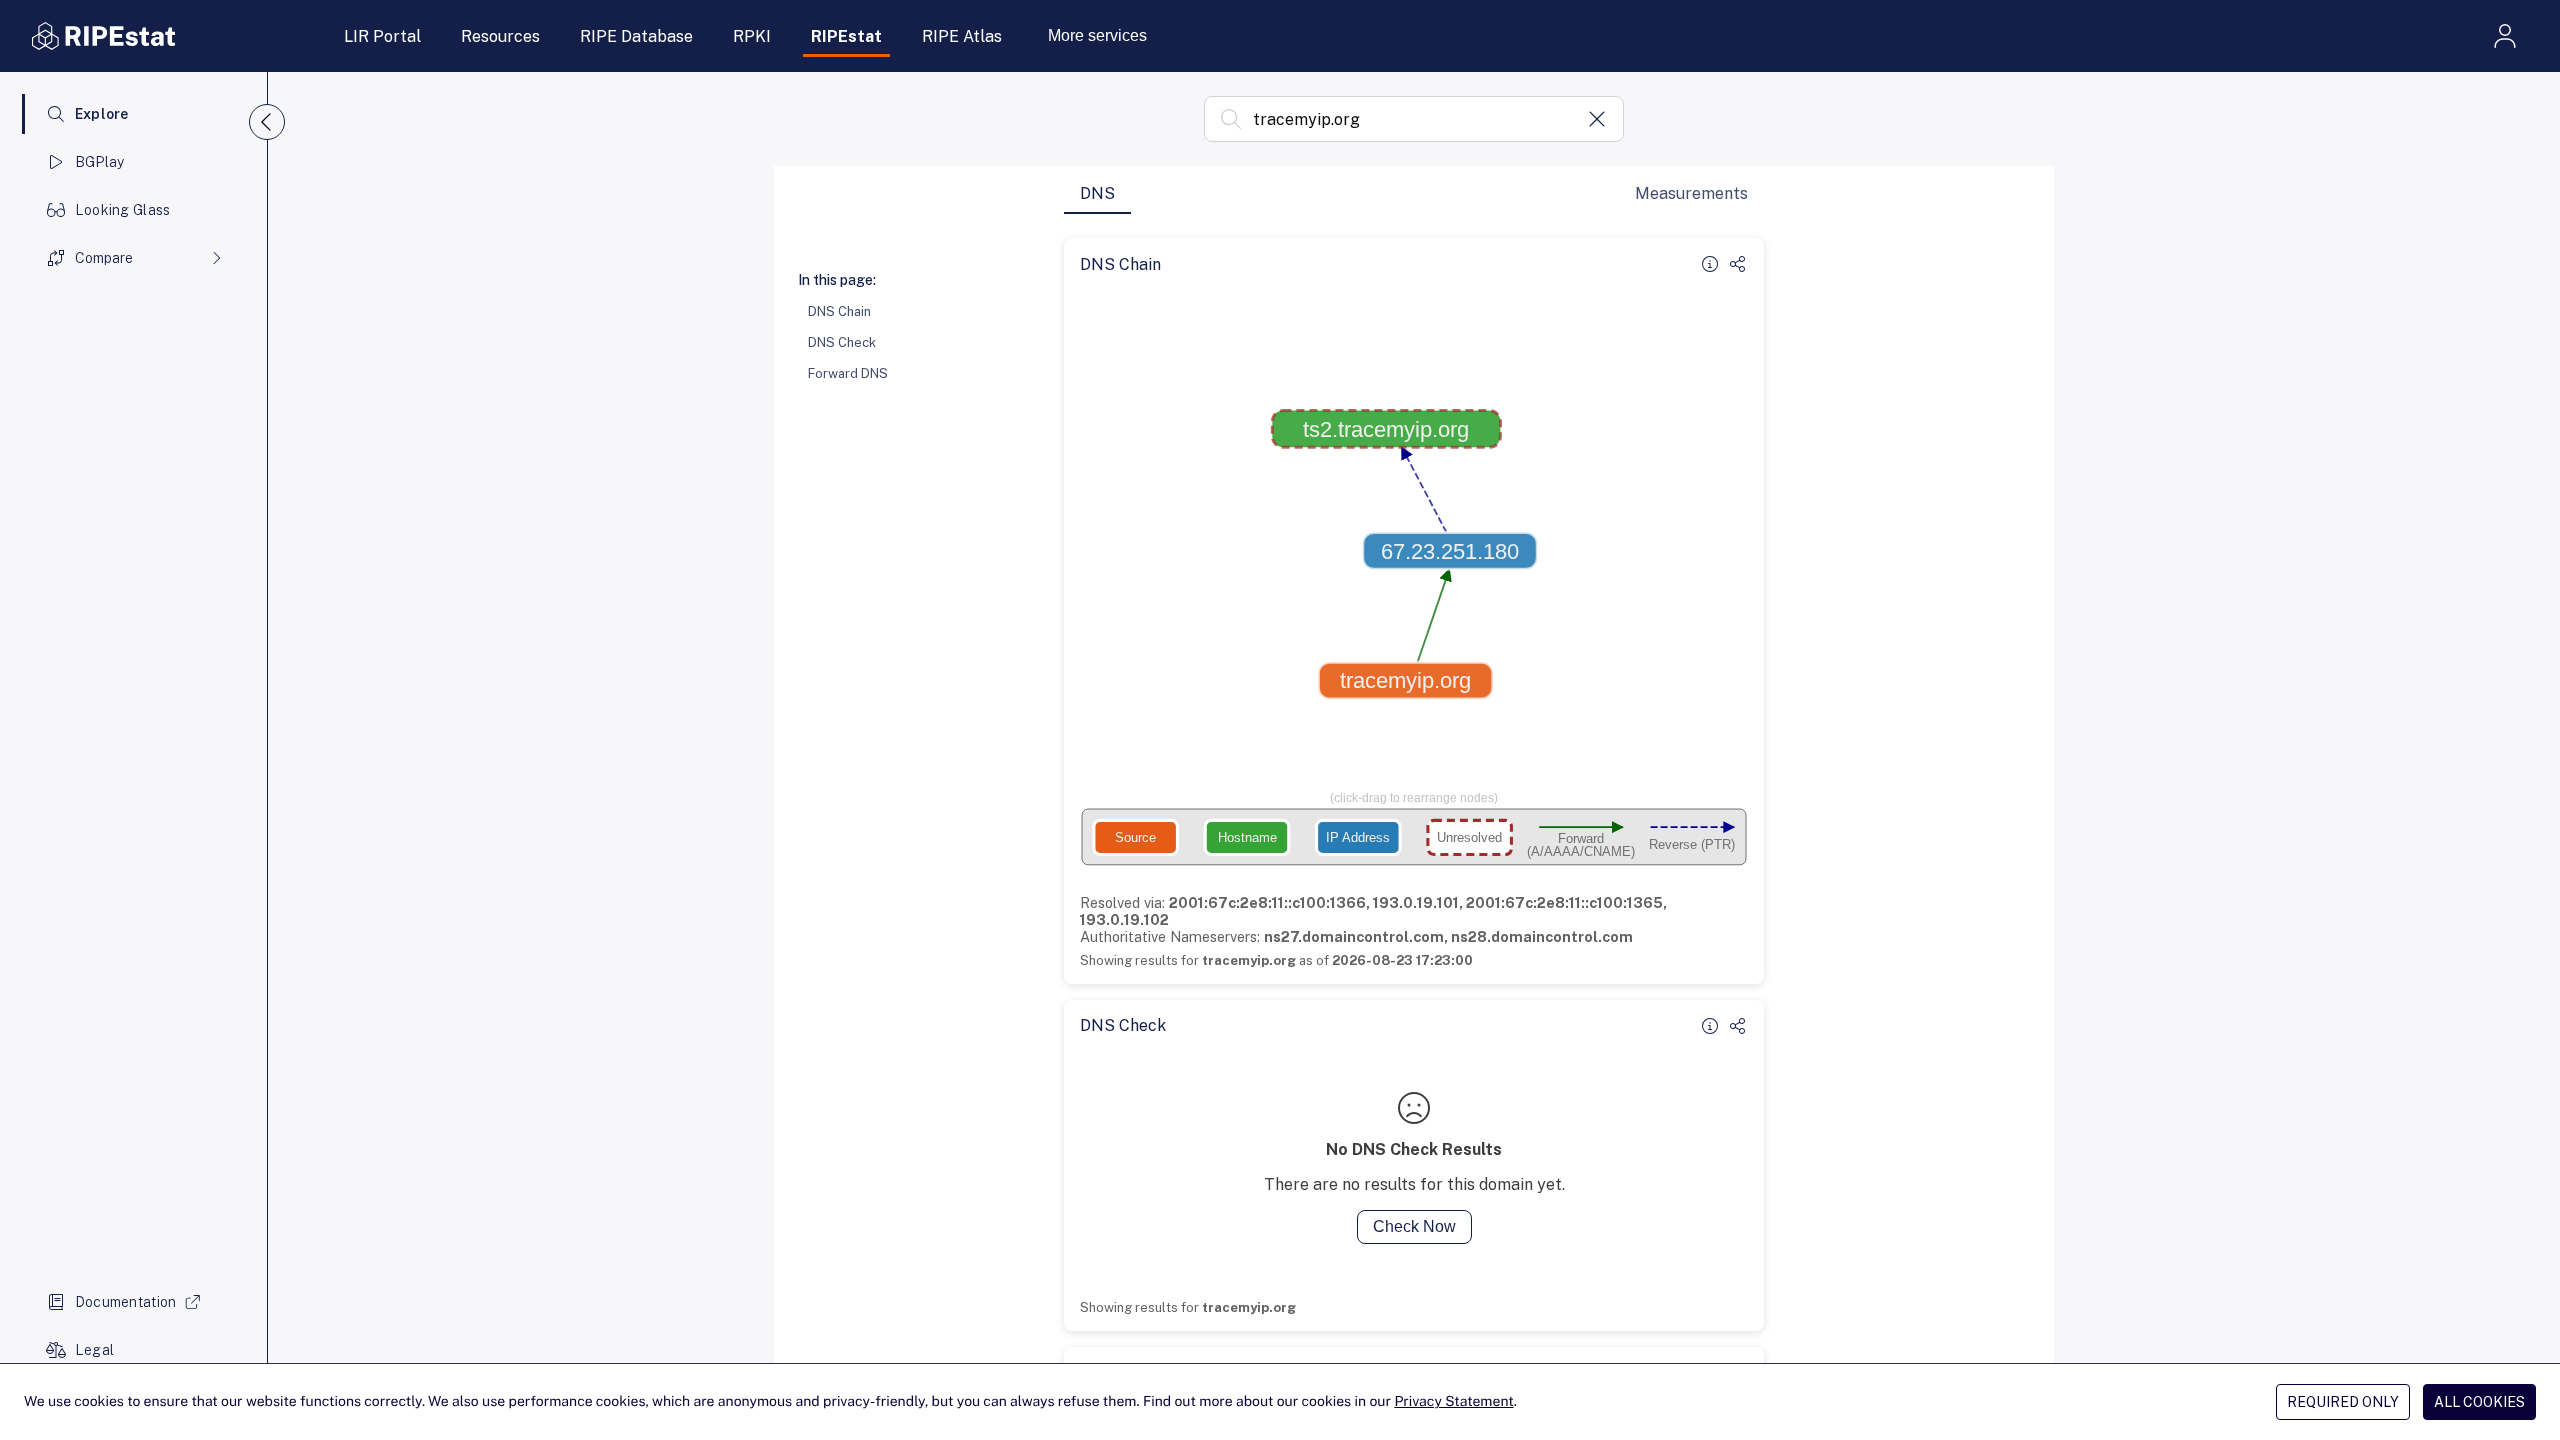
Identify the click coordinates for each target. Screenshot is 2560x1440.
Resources (500, 36)
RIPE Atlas (962, 36)
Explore (102, 114)
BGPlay (100, 162)
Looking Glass (123, 210)
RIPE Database (636, 36)
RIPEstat (846, 36)
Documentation (126, 1302)
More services (1097, 35)
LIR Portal (382, 36)
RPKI (752, 36)
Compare (104, 258)
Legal (94, 1350)
